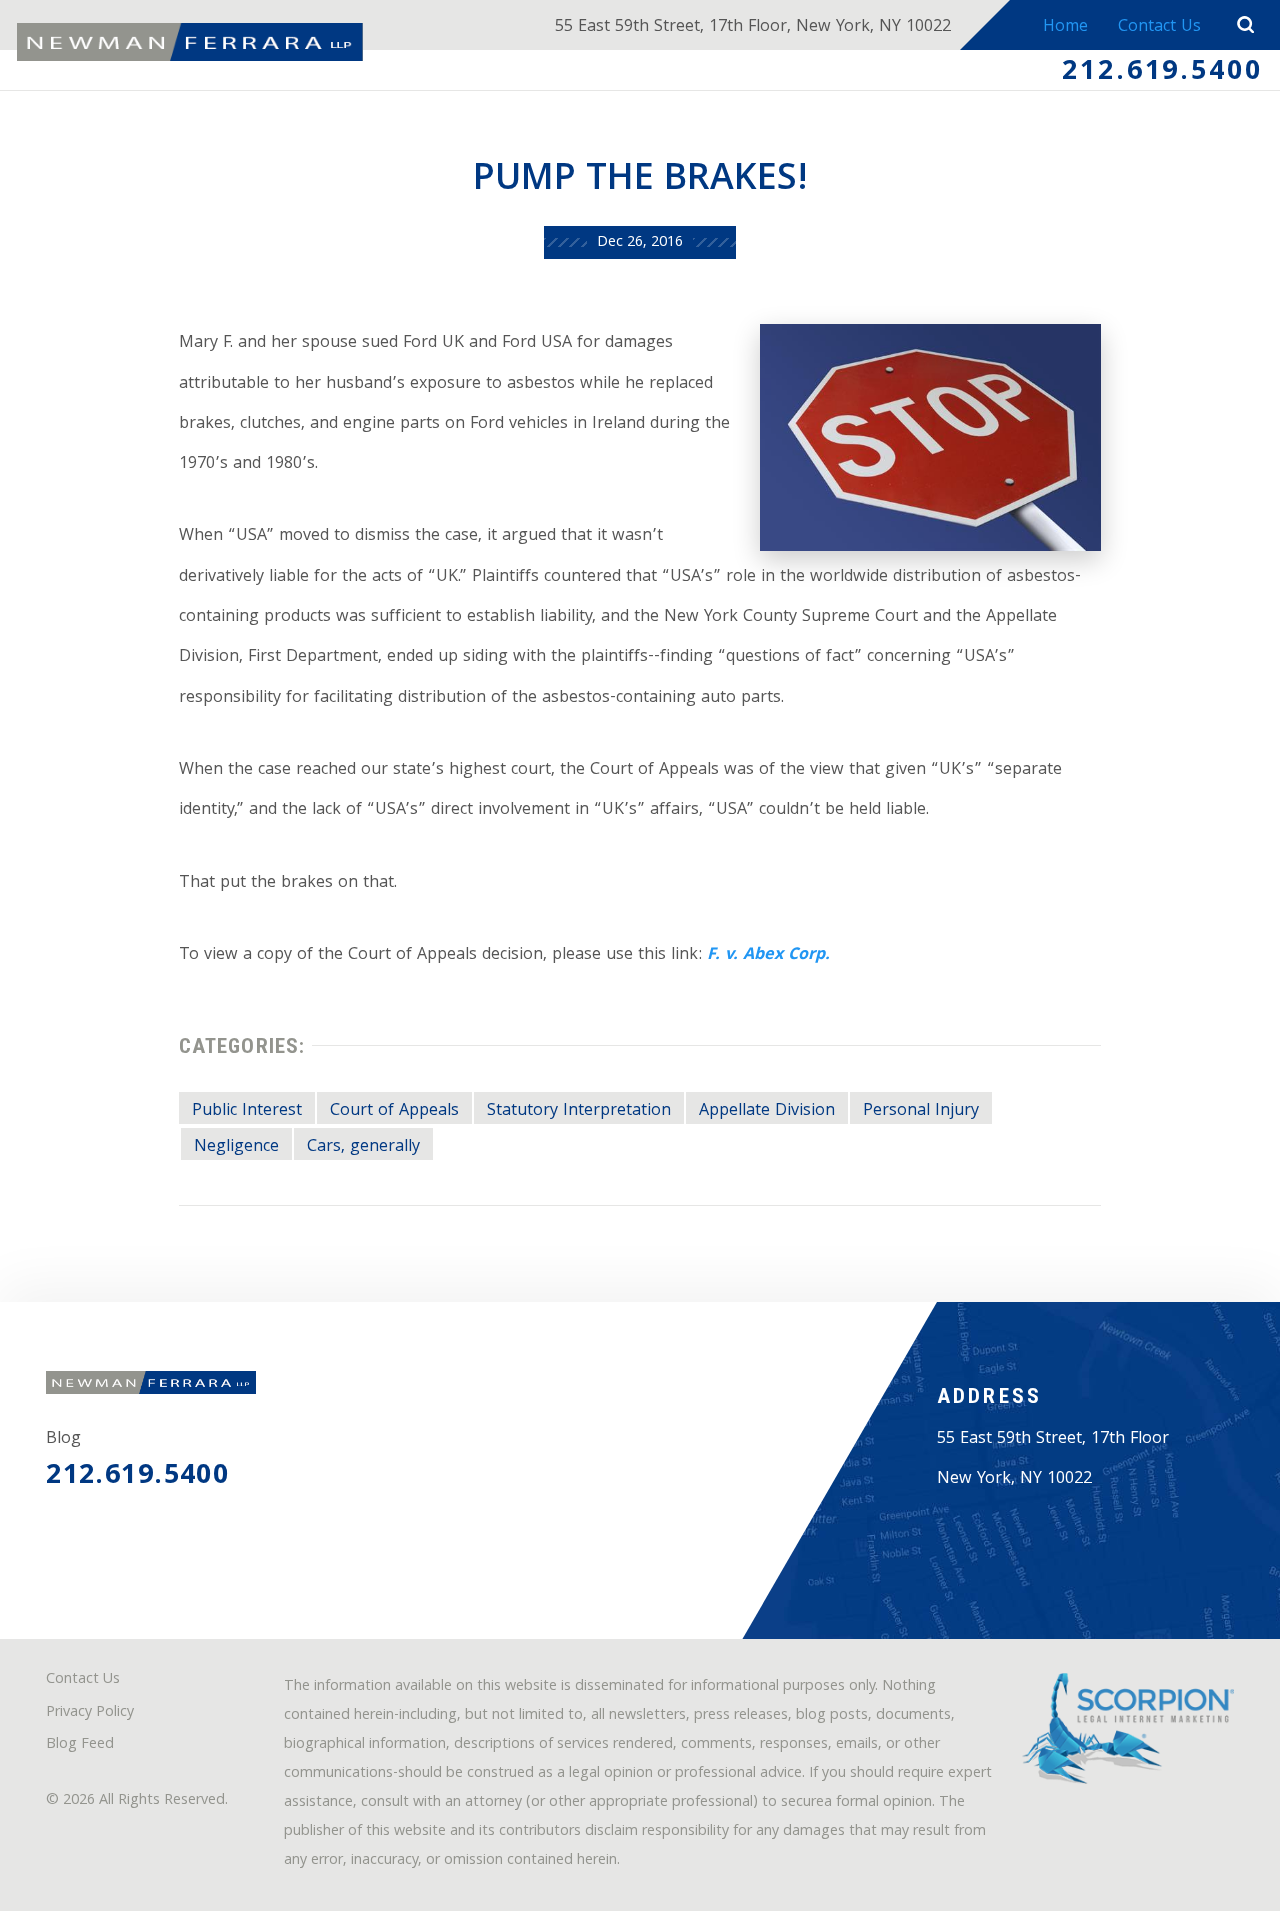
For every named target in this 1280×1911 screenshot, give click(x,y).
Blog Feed (80, 1745)
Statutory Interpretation (579, 1111)
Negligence (236, 1147)
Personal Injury (921, 1111)
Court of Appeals (394, 1111)
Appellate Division (767, 1111)
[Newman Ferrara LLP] (190, 42)
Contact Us (1159, 27)
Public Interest (247, 1111)
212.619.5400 (1162, 73)
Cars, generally (363, 1147)
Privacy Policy (90, 1713)
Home (1065, 27)
